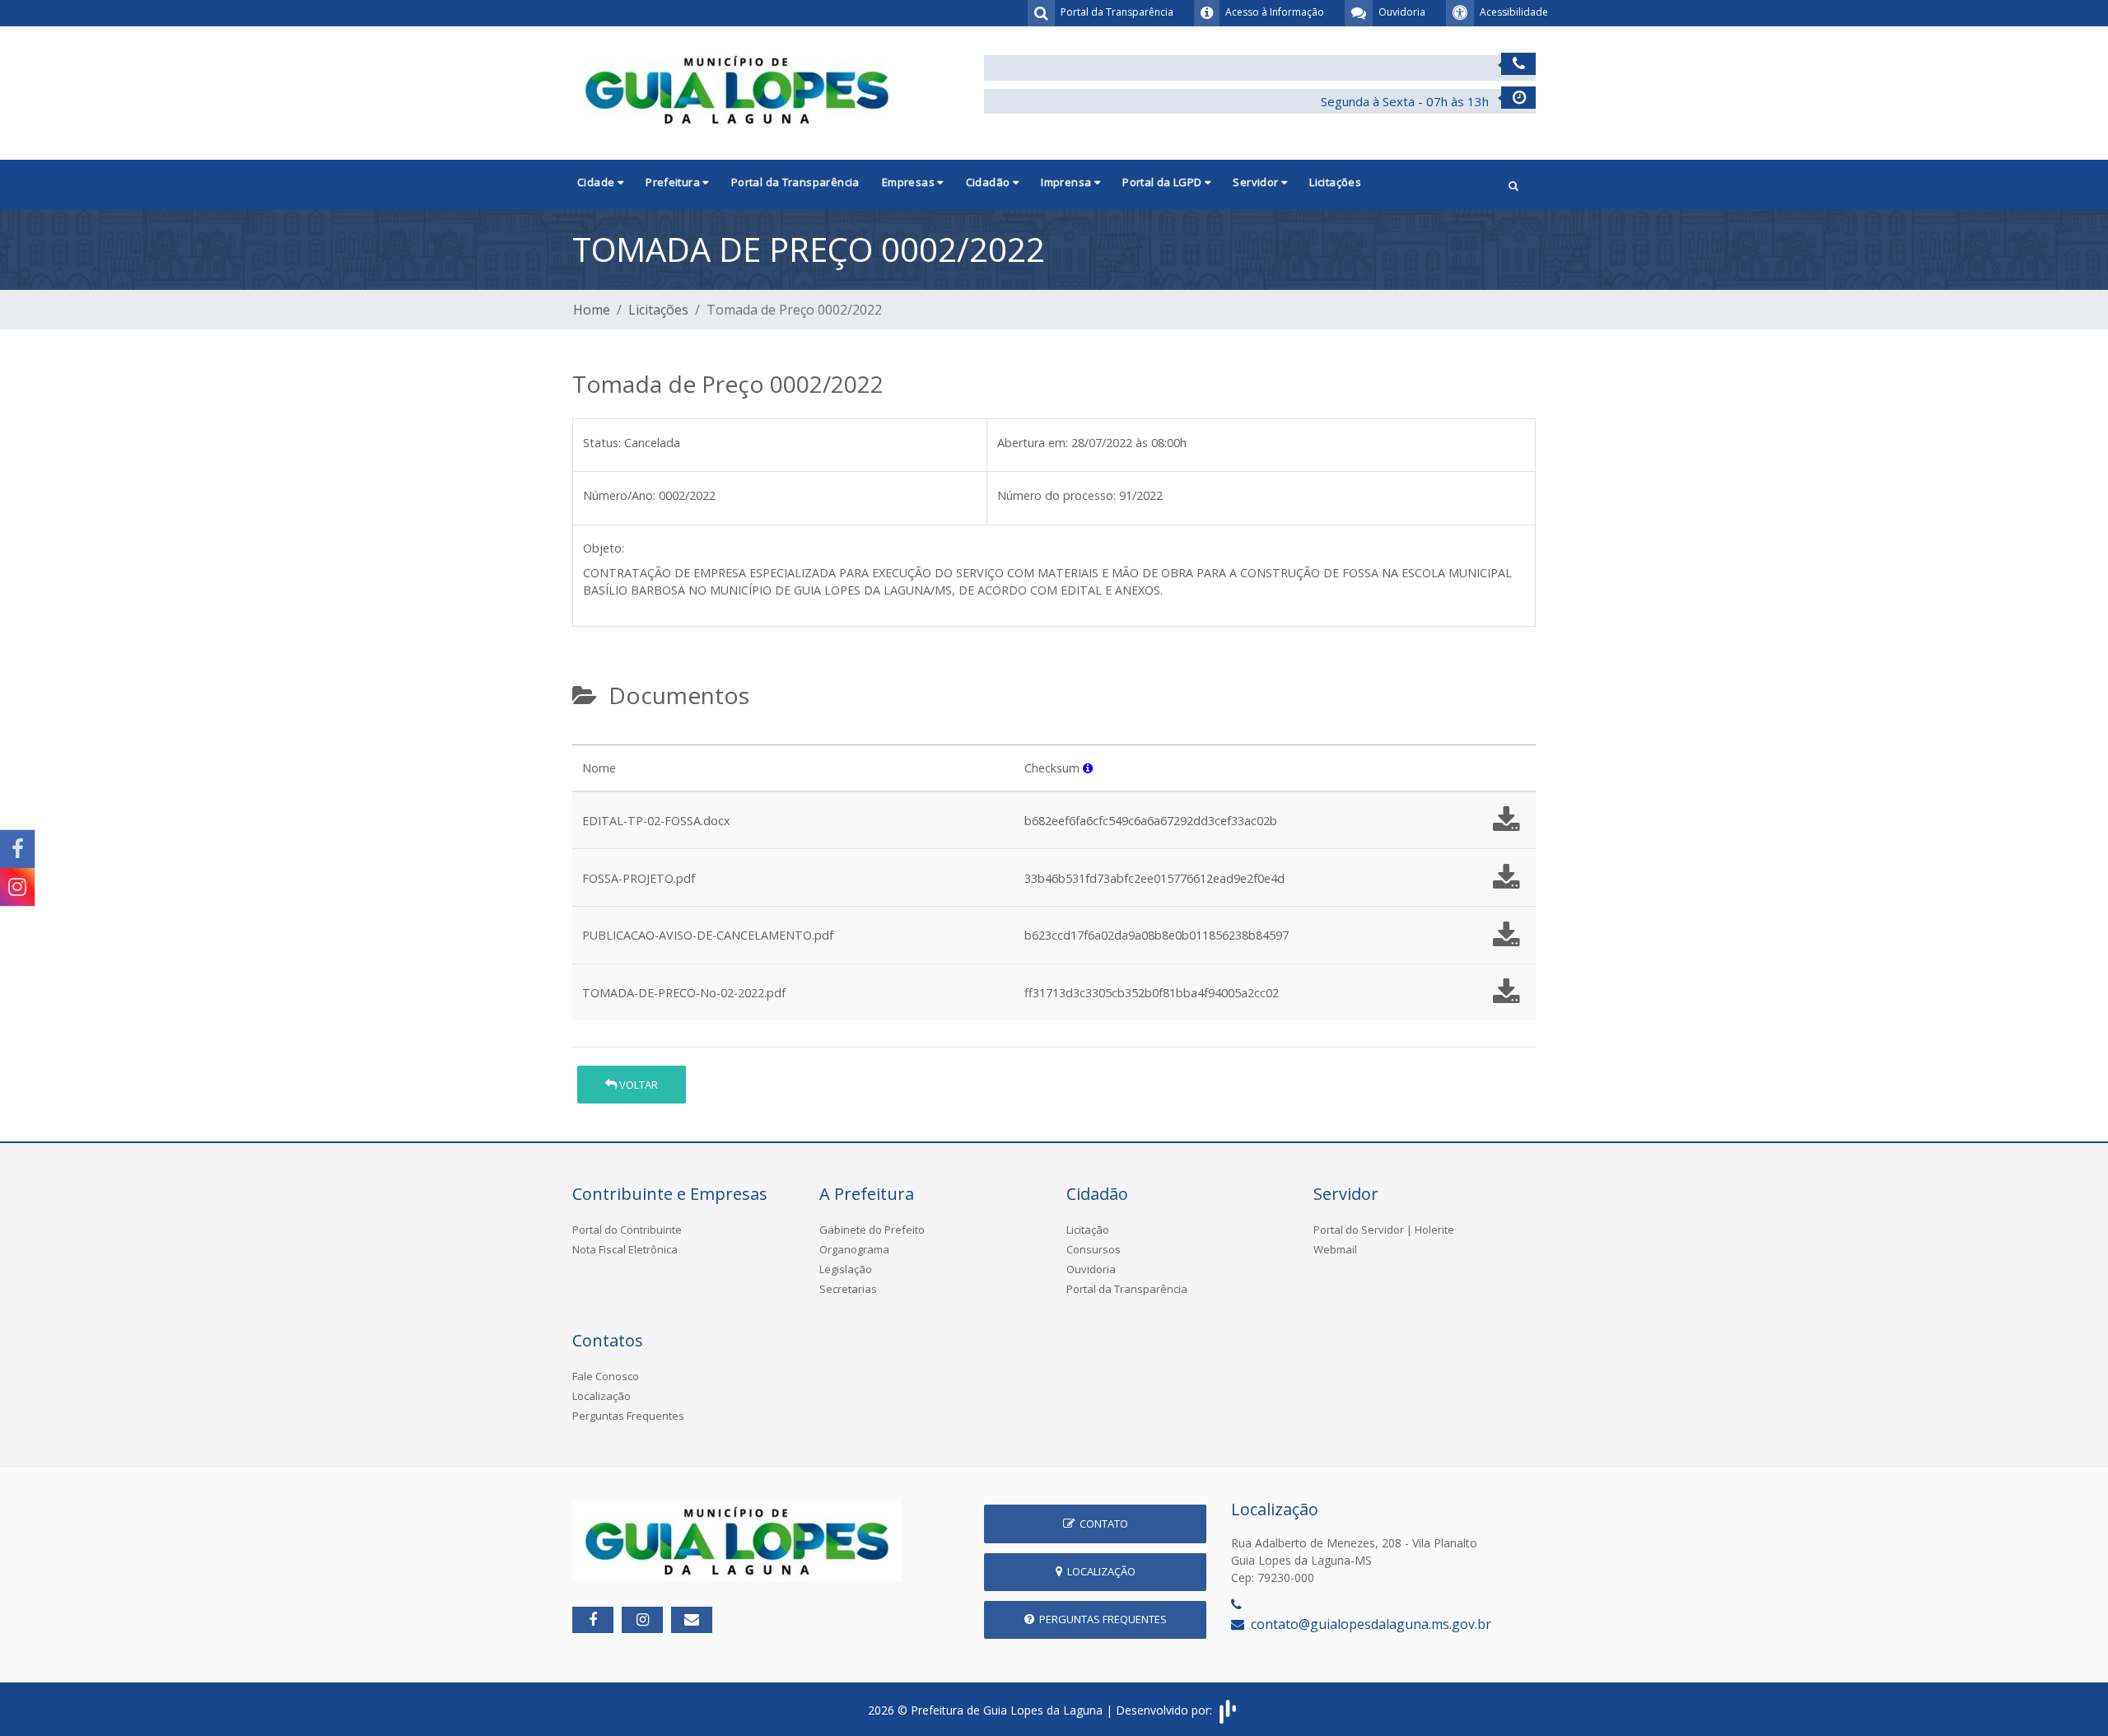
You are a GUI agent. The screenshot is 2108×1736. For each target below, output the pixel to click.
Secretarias (848, 1289)
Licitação (1088, 1230)
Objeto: (604, 548)
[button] (1513, 184)
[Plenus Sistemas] (1228, 1710)
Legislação (846, 1269)
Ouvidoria (1091, 1269)
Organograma (854, 1249)
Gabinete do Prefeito (872, 1230)
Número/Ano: (619, 495)
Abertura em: (1033, 443)
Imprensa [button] (1068, 182)
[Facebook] (17, 849)
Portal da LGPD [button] (1164, 182)
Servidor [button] (1257, 182)
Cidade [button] (597, 182)
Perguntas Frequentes (628, 1416)
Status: (602, 443)
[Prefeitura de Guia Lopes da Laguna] (737, 88)
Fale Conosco (606, 1376)
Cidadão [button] (989, 182)
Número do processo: (1056, 495)
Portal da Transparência (795, 182)
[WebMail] (692, 1620)
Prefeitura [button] (674, 182)
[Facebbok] (593, 1620)
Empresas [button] (910, 182)
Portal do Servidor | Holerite (1384, 1230)
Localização (602, 1396)
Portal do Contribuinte (627, 1230)
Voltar (637, 1085)
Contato (1101, 1524)
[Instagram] (17, 887)
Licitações (1335, 182)
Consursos (1094, 1249)
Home (592, 310)
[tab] (586, 738)
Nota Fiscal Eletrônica (625, 1249)
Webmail (1335, 1249)
